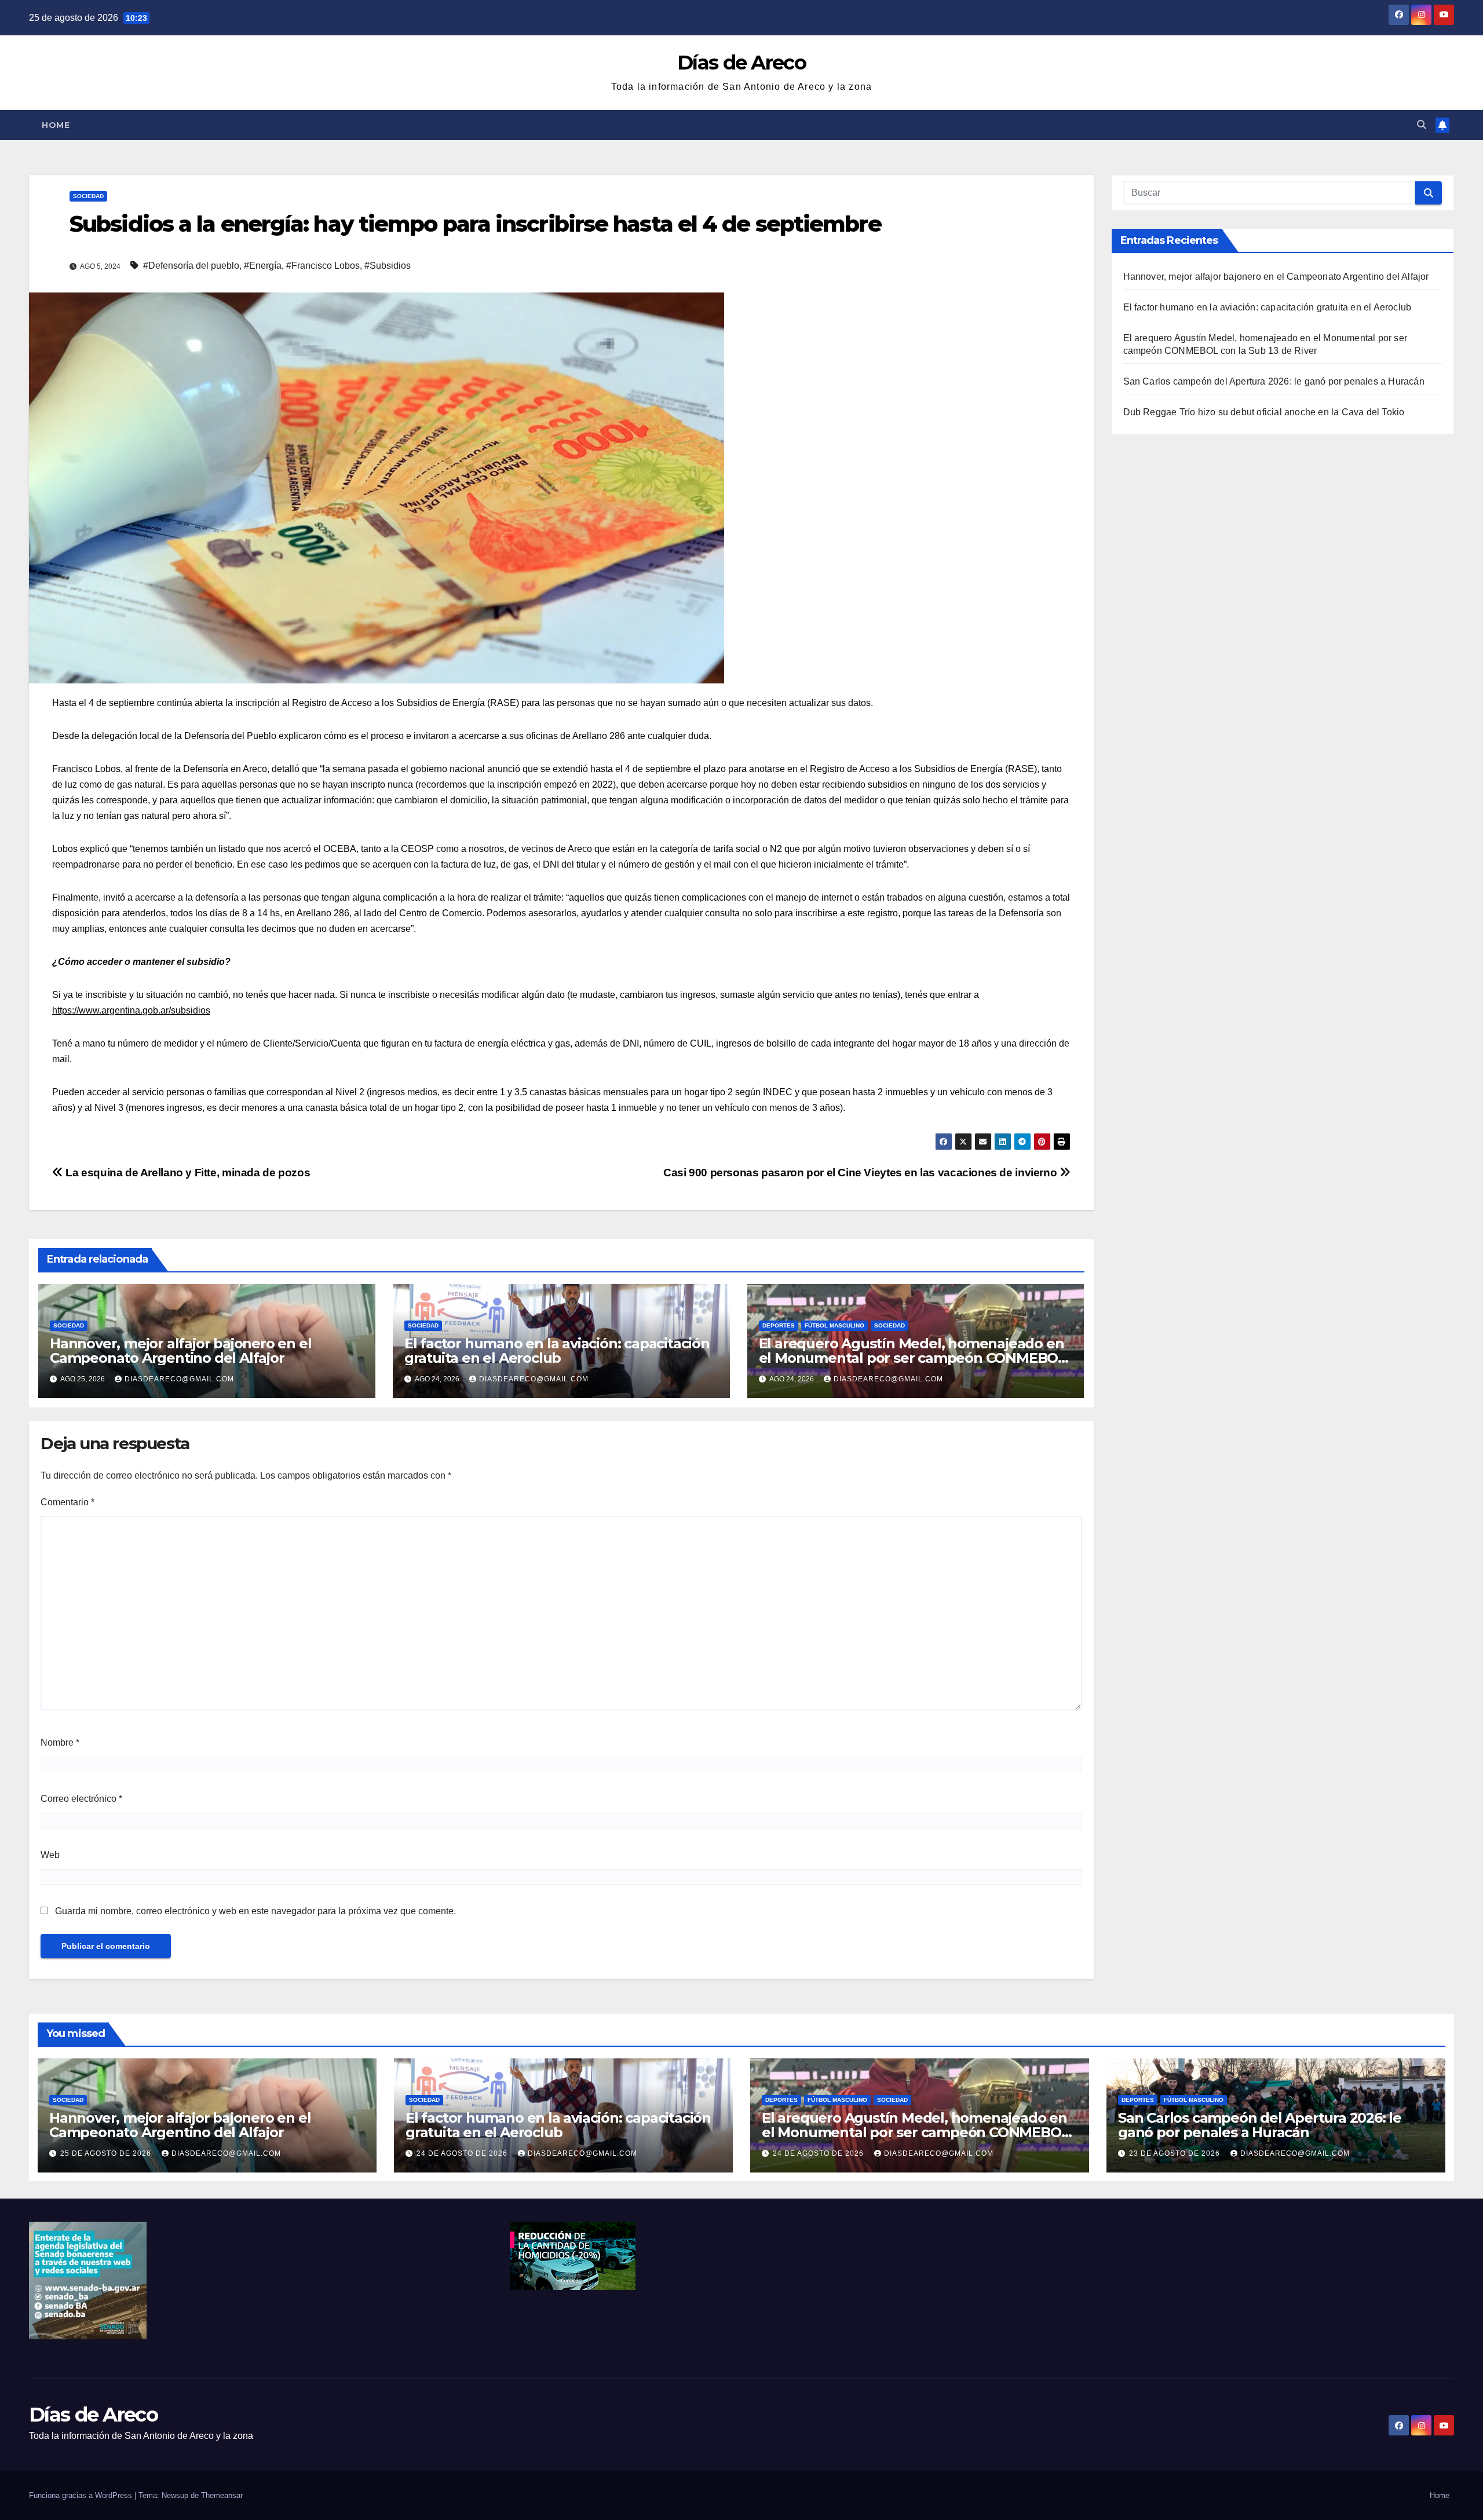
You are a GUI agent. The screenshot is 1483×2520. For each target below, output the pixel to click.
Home (56, 125)
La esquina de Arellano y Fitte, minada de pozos (187, 1173)
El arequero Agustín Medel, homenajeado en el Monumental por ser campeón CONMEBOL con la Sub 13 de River (912, 1358)
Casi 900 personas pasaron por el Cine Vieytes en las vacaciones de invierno (861, 1173)
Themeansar (222, 2495)
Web (50, 1855)
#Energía (263, 266)
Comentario (67, 1502)
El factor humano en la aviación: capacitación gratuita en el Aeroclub (557, 1351)
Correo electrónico (81, 1799)
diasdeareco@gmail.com (179, 1379)
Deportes (779, 1325)
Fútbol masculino (834, 1325)
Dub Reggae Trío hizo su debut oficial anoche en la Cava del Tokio (1264, 412)
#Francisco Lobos (323, 266)
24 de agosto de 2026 (463, 2153)
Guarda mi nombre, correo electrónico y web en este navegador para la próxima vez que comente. (255, 1911)
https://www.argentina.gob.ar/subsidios (131, 1010)
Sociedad (88, 196)
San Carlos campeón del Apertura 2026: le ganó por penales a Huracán (1274, 381)
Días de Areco (741, 63)
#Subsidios (388, 266)
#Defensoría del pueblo (191, 266)
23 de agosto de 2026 (1176, 2153)
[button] (1422, 125)
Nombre (60, 1742)
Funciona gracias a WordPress (82, 2495)
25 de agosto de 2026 (107, 2153)
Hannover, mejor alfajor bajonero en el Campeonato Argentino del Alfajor (180, 1351)
